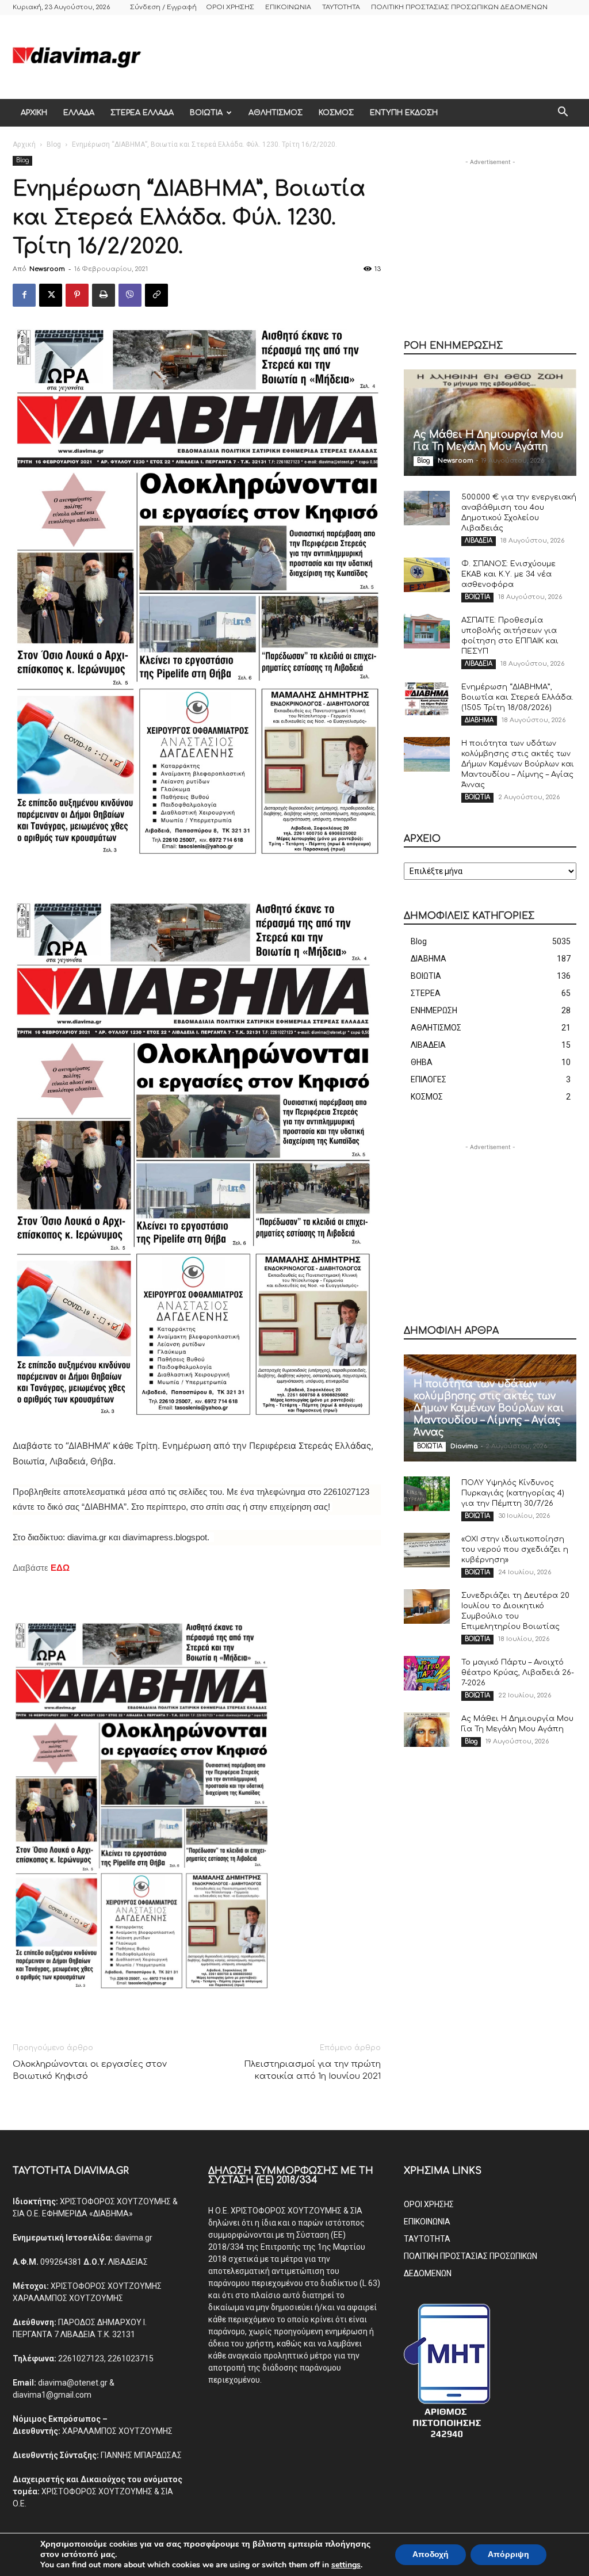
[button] (563, 113)
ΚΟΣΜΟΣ (336, 113)
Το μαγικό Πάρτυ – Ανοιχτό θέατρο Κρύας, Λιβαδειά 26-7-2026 (518, 1673)
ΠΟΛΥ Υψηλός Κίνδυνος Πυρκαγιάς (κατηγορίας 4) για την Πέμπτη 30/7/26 (513, 1493)
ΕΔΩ (60, 1568)
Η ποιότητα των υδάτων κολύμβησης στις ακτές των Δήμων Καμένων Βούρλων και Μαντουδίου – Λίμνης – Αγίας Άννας (518, 764)
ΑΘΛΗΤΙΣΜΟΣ (276, 113)
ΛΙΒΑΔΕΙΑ (479, 541)
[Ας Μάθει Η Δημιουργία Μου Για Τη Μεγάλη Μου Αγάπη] (490, 423)
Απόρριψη (508, 2554)
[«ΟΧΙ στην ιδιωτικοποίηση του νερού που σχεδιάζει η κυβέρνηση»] (427, 1550)
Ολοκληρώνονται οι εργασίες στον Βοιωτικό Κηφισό (90, 2070)
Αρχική (24, 144)
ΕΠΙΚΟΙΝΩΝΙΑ (288, 7)
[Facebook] (24, 295)
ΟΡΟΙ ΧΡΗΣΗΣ (230, 7)
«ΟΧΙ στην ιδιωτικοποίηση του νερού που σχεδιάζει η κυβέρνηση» (515, 1550)
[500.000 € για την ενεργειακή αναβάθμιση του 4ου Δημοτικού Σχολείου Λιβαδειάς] (427, 508)
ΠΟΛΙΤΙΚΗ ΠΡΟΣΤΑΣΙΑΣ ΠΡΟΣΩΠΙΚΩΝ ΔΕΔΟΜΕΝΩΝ (459, 7)
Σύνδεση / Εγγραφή (163, 7)
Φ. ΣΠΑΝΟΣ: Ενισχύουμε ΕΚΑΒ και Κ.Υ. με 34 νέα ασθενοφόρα (508, 574)
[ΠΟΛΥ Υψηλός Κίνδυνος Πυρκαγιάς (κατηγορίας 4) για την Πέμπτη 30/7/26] (427, 1494)
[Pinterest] (77, 295)
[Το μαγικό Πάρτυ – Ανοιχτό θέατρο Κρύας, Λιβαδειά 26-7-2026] (427, 1673)
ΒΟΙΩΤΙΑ (206, 113)
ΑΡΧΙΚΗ (34, 113)
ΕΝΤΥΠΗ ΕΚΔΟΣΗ (404, 113)
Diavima (464, 1446)
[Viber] (130, 295)
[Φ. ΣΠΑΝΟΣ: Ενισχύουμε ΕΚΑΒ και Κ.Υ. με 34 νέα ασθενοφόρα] (427, 575)
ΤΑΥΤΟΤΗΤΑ (341, 7)
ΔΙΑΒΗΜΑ (479, 720)
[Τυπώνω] (104, 295)
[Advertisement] (367, 57)
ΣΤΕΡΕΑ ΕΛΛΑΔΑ (142, 113)
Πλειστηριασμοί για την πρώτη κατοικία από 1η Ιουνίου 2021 (312, 2070)
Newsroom (47, 269)
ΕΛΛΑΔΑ (79, 113)
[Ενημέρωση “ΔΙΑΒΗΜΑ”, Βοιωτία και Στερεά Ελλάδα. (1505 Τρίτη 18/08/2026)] (427, 698)
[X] (51, 295)
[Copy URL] (156, 295)
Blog (54, 144)
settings (346, 2565)
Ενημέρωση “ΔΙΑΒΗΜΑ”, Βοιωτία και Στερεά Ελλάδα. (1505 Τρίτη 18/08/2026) (517, 697)
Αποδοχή (431, 2554)
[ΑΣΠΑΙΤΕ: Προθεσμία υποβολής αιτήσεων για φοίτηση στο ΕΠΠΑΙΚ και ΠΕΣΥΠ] (427, 631)
